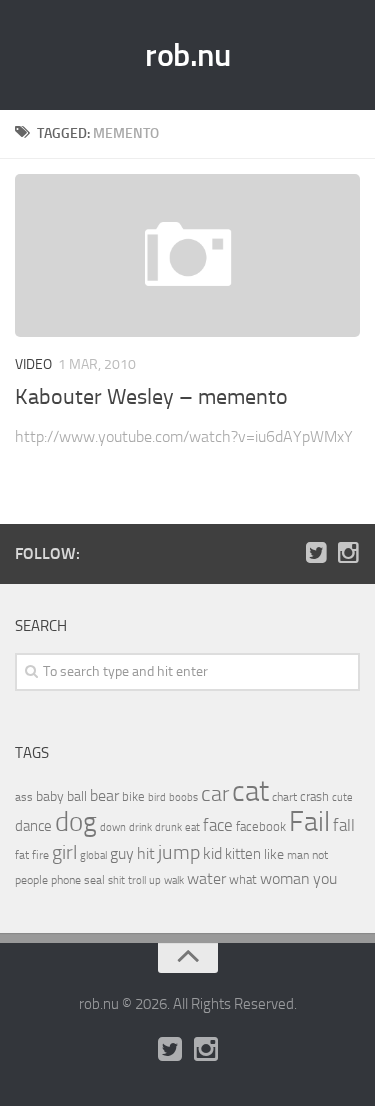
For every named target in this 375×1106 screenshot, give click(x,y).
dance (33, 826)
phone (66, 880)
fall (344, 825)
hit (146, 853)
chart (284, 797)
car (215, 794)
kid (212, 853)
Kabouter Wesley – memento (151, 397)
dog (76, 822)
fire (40, 855)
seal (94, 880)
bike (133, 796)
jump (179, 852)
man (298, 855)
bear (104, 795)
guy (122, 853)
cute (342, 797)
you (325, 878)
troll (137, 880)
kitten (243, 854)
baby (50, 796)
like (274, 854)
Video (33, 364)
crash (314, 796)
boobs (183, 797)
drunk (168, 827)
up (155, 880)
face (218, 825)
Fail (309, 821)
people (31, 879)
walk (174, 880)
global (93, 855)
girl (64, 852)
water (206, 878)
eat (192, 827)
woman (285, 878)
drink (140, 827)
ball (77, 796)
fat (22, 855)
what (243, 879)
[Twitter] (316, 553)
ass (24, 797)
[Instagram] (348, 553)
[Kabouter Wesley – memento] (187, 255)
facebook (261, 826)
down (113, 827)
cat (250, 791)
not (320, 855)
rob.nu (187, 55)
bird (157, 797)
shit (116, 880)
